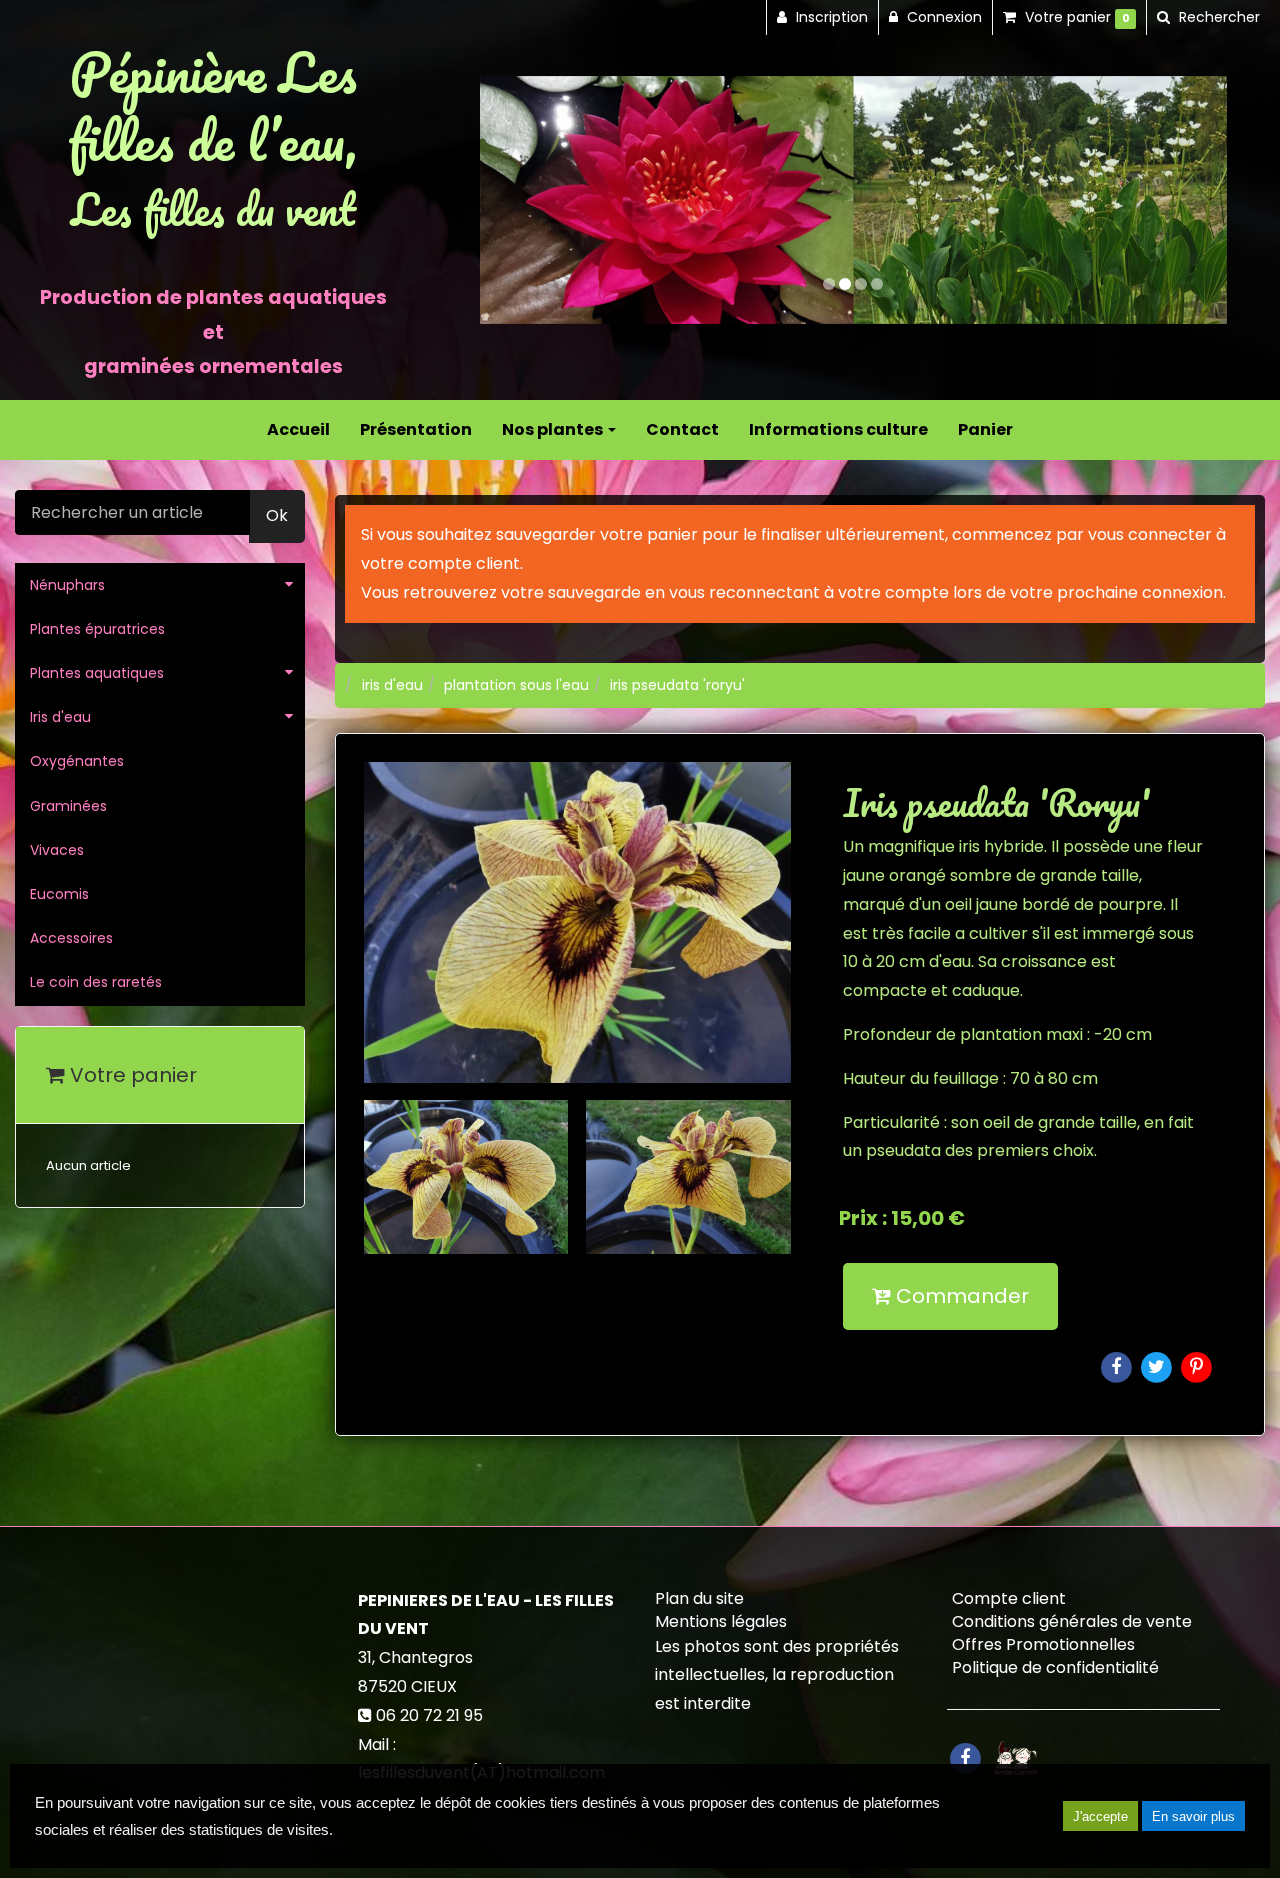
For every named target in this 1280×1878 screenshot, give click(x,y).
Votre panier (131, 1075)
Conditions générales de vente (1072, 1621)
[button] (517, 200)
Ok (277, 515)
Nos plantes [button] (554, 429)
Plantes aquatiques (97, 673)
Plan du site (699, 1598)
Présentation (416, 429)
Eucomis (59, 894)
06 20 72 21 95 (429, 1715)
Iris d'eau (60, 717)
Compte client (1009, 1598)
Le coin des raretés (96, 982)
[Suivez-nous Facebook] (965, 1756)
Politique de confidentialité (1055, 1667)
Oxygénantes (77, 761)
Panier (985, 429)
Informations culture (838, 429)
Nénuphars (67, 585)
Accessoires (71, 938)
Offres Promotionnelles (1043, 1644)
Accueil (298, 429)
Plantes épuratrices (97, 629)
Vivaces (57, 850)
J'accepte (1100, 1816)
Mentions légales (721, 1621)
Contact (682, 429)
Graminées (68, 806)
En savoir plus (1193, 1816)
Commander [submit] (960, 1296)
